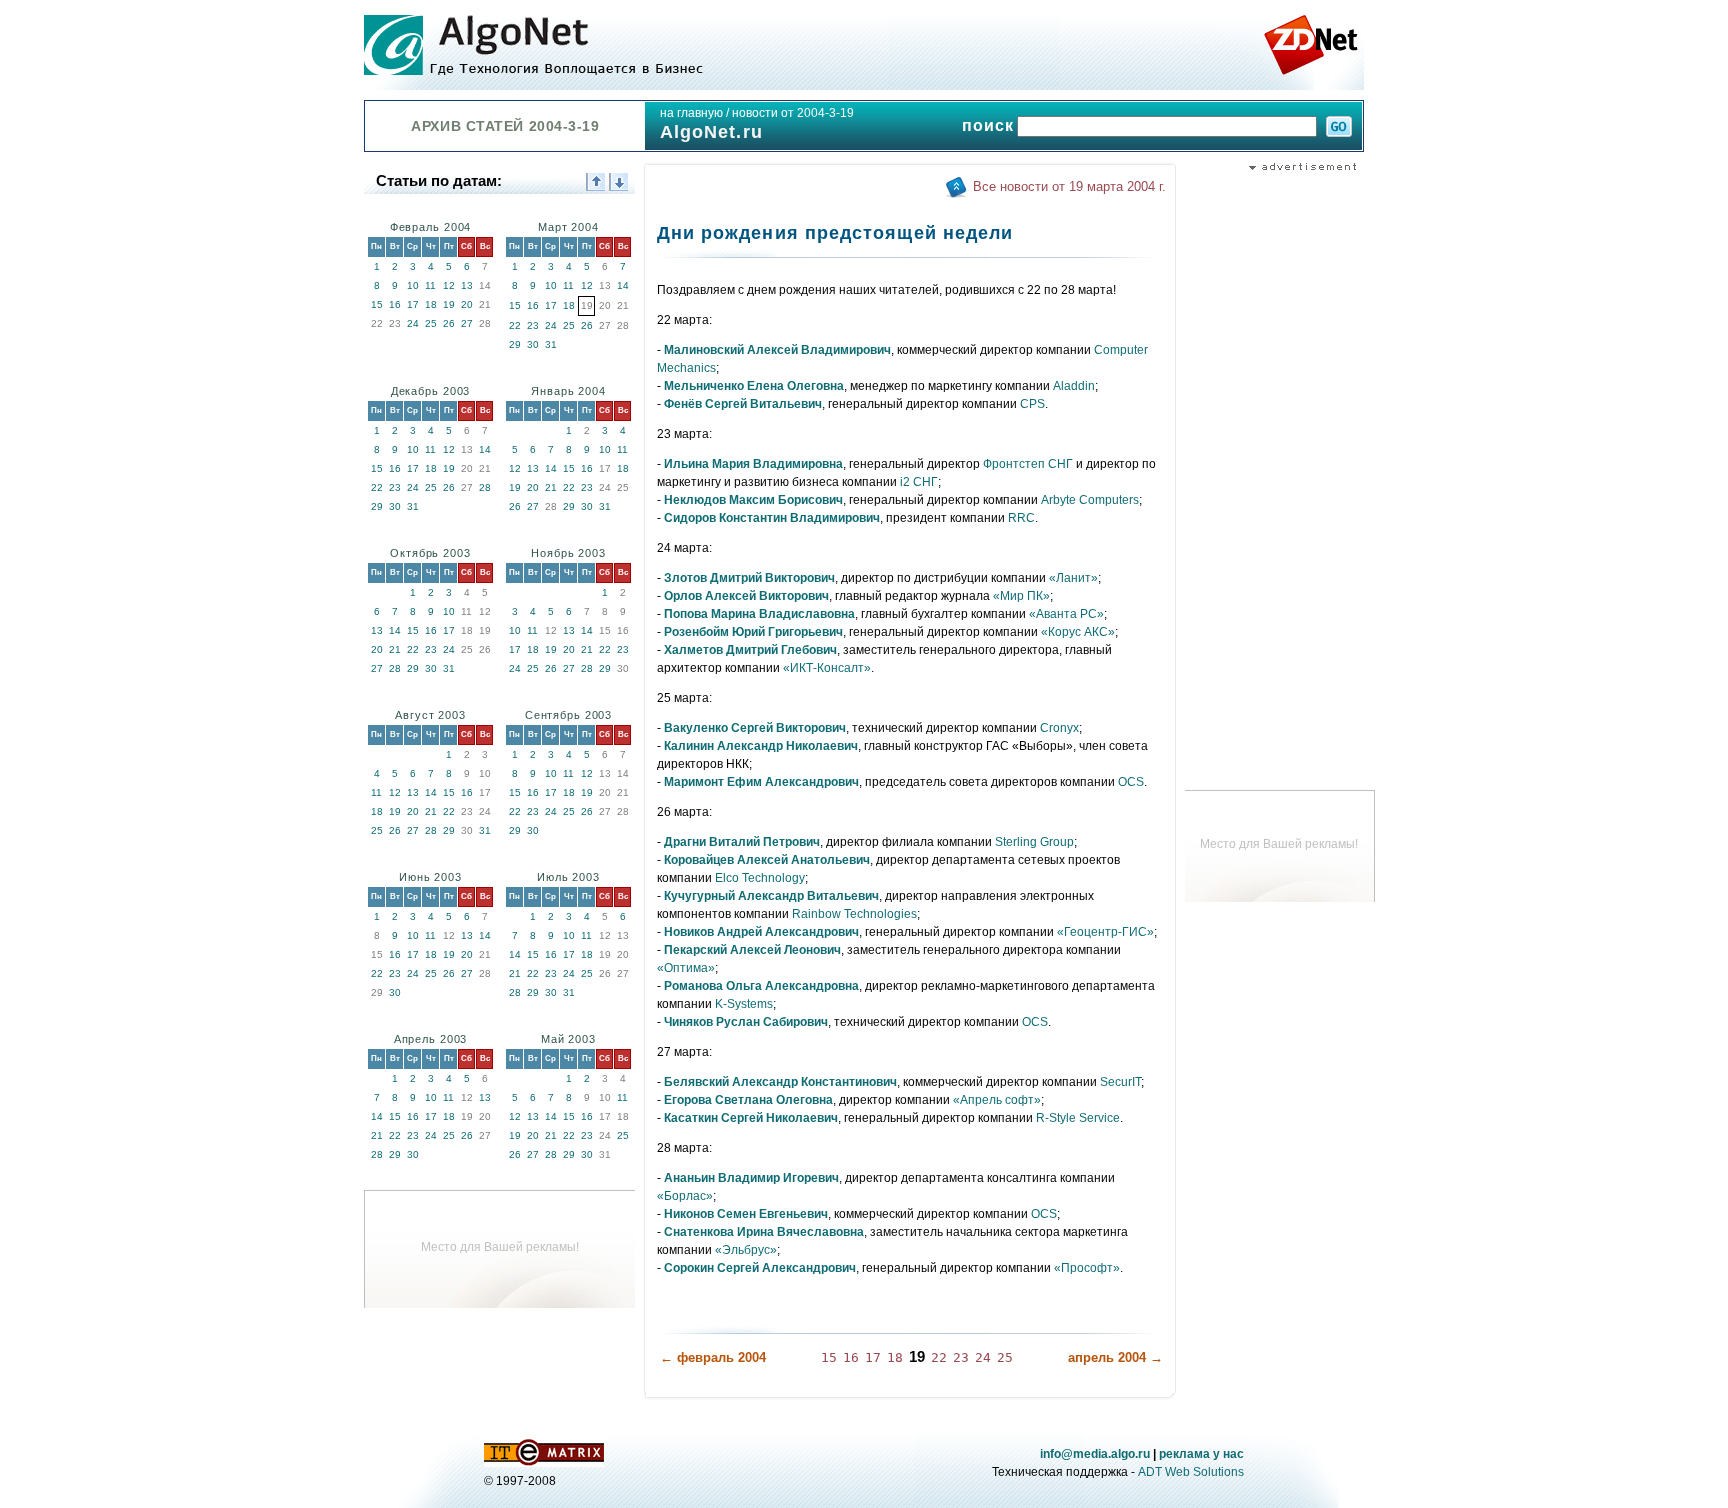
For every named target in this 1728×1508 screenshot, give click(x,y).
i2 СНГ (919, 482)
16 (395, 304)
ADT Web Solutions (1191, 1472)
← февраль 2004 (713, 1357)
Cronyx (1059, 728)
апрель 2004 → (1115, 1357)
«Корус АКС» (1078, 632)
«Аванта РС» (1066, 614)
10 (413, 285)
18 (431, 304)
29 (515, 344)
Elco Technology (760, 878)
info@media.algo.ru (1095, 1454)
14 (623, 285)
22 (515, 325)
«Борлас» (685, 1196)
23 (533, 325)
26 (449, 323)
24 (413, 323)
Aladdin (1074, 386)
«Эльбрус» (746, 1250)
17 (413, 304)
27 (467, 323)
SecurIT (1120, 1082)
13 (467, 285)
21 (551, 487)
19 (449, 304)
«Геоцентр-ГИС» (1105, 932)
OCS (1131, 782)
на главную (691, 113)
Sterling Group (1034, 842)
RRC (1021, 518)
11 (430, 285)
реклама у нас (1201, 1454)
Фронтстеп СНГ (1028, 464)
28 (485, 487)
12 (449, 285)
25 (431, 323)
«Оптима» (686, 968)
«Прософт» (1087, 1268)
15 (377, 304)
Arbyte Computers (1090, 500)
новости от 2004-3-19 (793, 113)
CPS (1032, 404)
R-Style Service (1078, 1118)
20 (467, 304)
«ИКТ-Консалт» (827, 668)
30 (533, 344)
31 (551, 344)
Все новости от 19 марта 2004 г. (1069, 186)
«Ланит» (1073, 578)
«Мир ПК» (1021, 596)
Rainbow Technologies (854, 914)
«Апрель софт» (997, 1100)
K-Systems (744, 1004)
